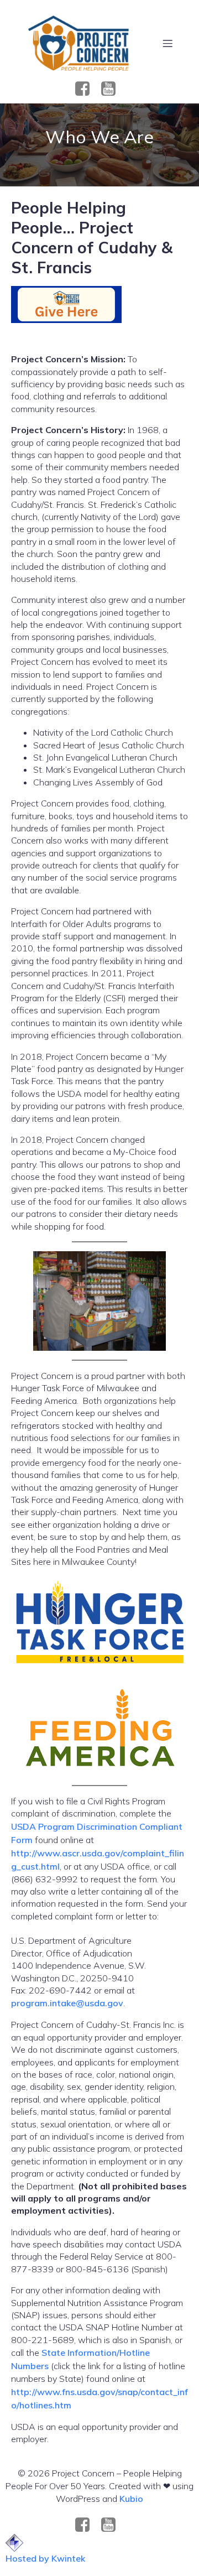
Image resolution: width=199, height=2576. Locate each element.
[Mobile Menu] (167, 43)
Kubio (131, 2499)
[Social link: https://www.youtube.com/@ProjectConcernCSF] (112, 89)
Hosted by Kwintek (45, 2558)
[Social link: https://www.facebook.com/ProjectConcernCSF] (87, 89)
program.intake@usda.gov (67, 2003)
